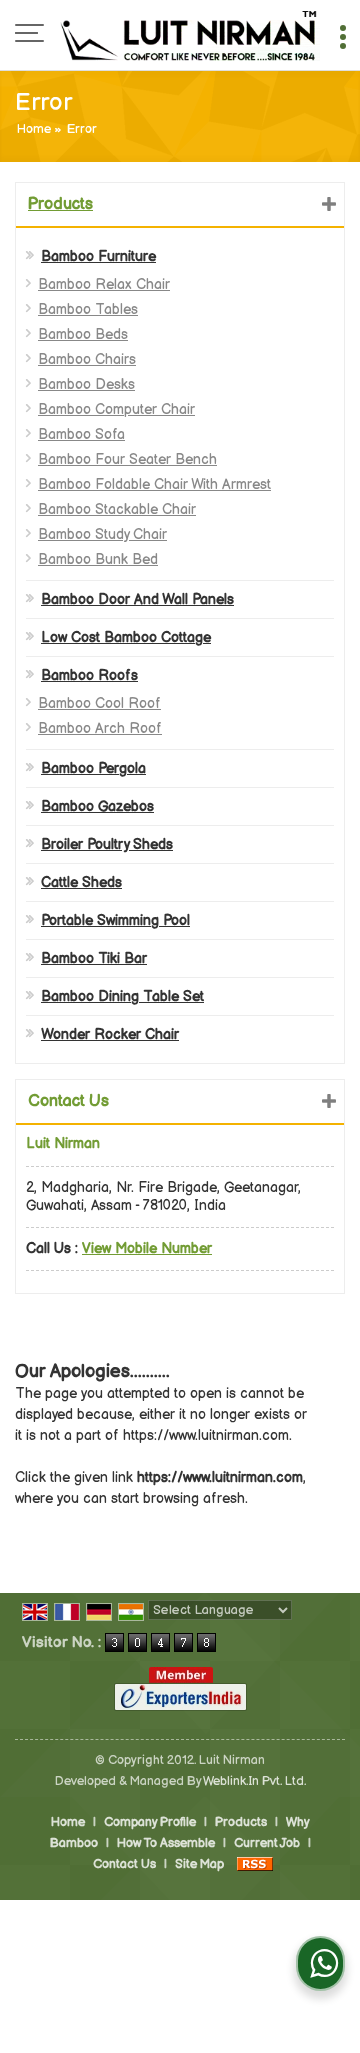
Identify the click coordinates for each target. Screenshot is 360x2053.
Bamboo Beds (83, 334)
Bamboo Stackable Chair (117, 509)
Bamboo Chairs (87, 359)
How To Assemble (166, 1843)
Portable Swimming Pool (115, 920)
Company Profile (150, 1822)
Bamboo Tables (88, 309)
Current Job (267, 1843)
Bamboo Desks (86, 384)
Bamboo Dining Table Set (122, 996)
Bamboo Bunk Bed (98, 559)
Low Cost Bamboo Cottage (126, 637)
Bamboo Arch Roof (100, 728)
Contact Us (124, 1864)
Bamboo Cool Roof (99, 703)
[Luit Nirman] (190, 35)
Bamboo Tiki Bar (94, 958)
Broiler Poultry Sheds (107, 844)
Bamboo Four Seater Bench (127, 459)
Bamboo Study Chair (102, 534)
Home (34, 129)
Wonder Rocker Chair (110, 1034)
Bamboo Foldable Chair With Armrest (154, 484)
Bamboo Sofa (81, 434)
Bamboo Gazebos (97, 806)
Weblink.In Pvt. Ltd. (254, 1781)
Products (60, 204)
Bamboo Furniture (98, 256)
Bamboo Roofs (89, 675)
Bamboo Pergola (93, 768)
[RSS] (255, 1864)
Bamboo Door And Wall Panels (137, 599)
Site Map (199, 1864)
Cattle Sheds (81, 882)
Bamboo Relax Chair (104, 284)
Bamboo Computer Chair (116, 409)
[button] (147, 1248)
